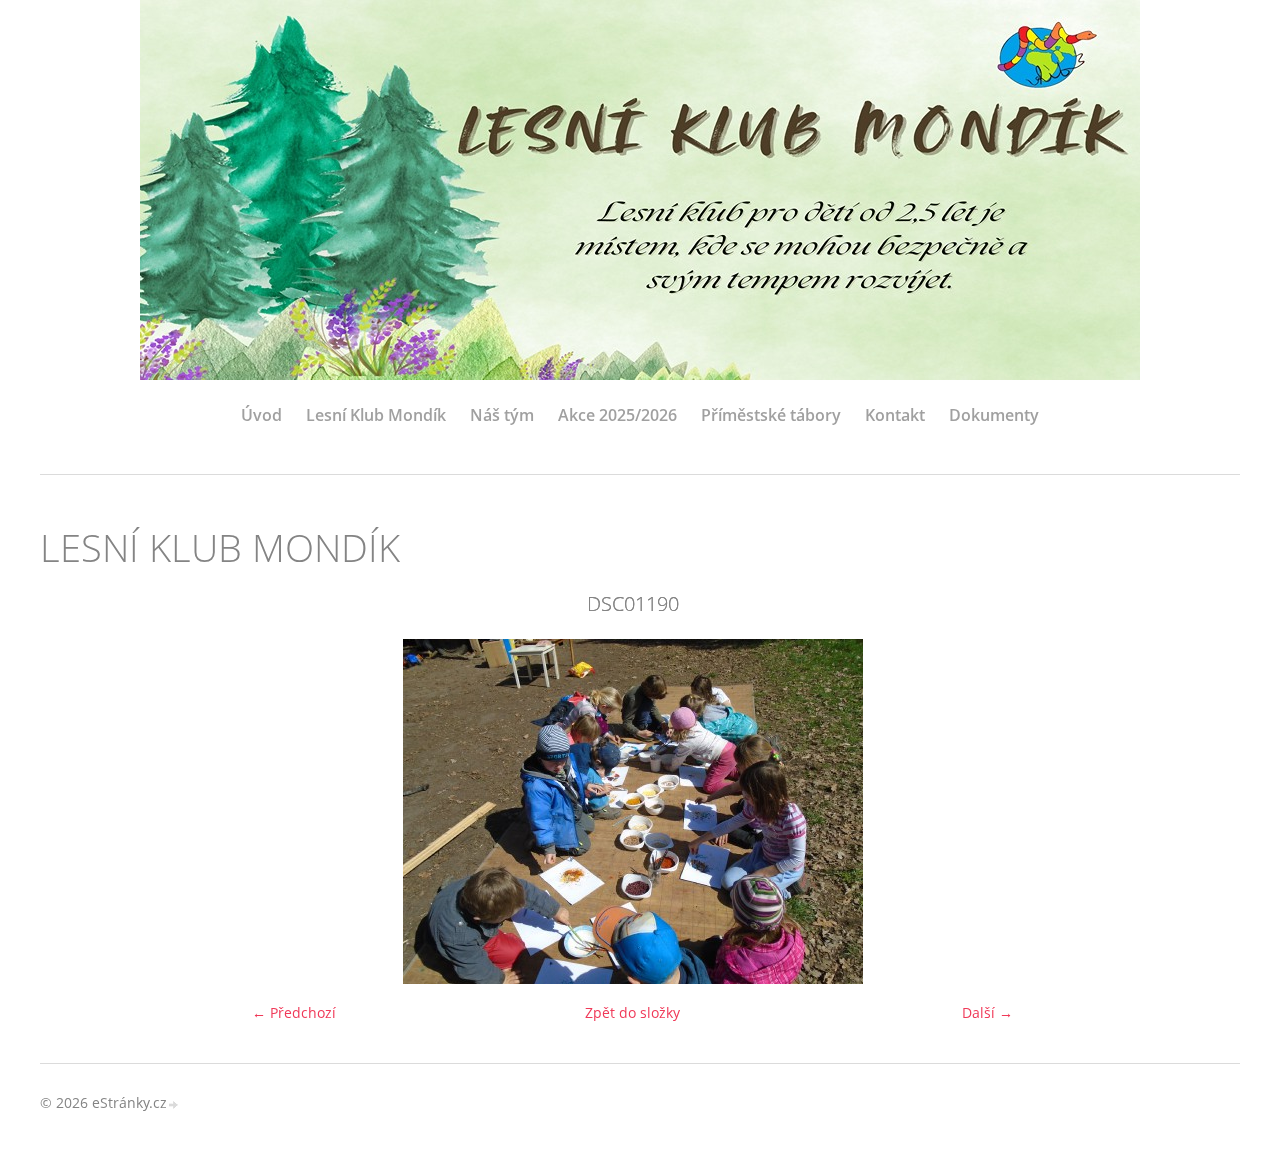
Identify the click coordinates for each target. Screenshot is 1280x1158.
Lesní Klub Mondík (376, 415)
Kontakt (895, 415)
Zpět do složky (632, 1012)
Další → (987, 1012)
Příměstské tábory (771, 415)
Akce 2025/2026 (617, 415)
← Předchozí (294, 1012)
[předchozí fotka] (72, 811)
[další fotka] (1192, 811)
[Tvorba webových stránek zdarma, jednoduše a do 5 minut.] (174, 1104)
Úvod (261, 415)
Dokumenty (994, 415)
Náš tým (502, 415)
